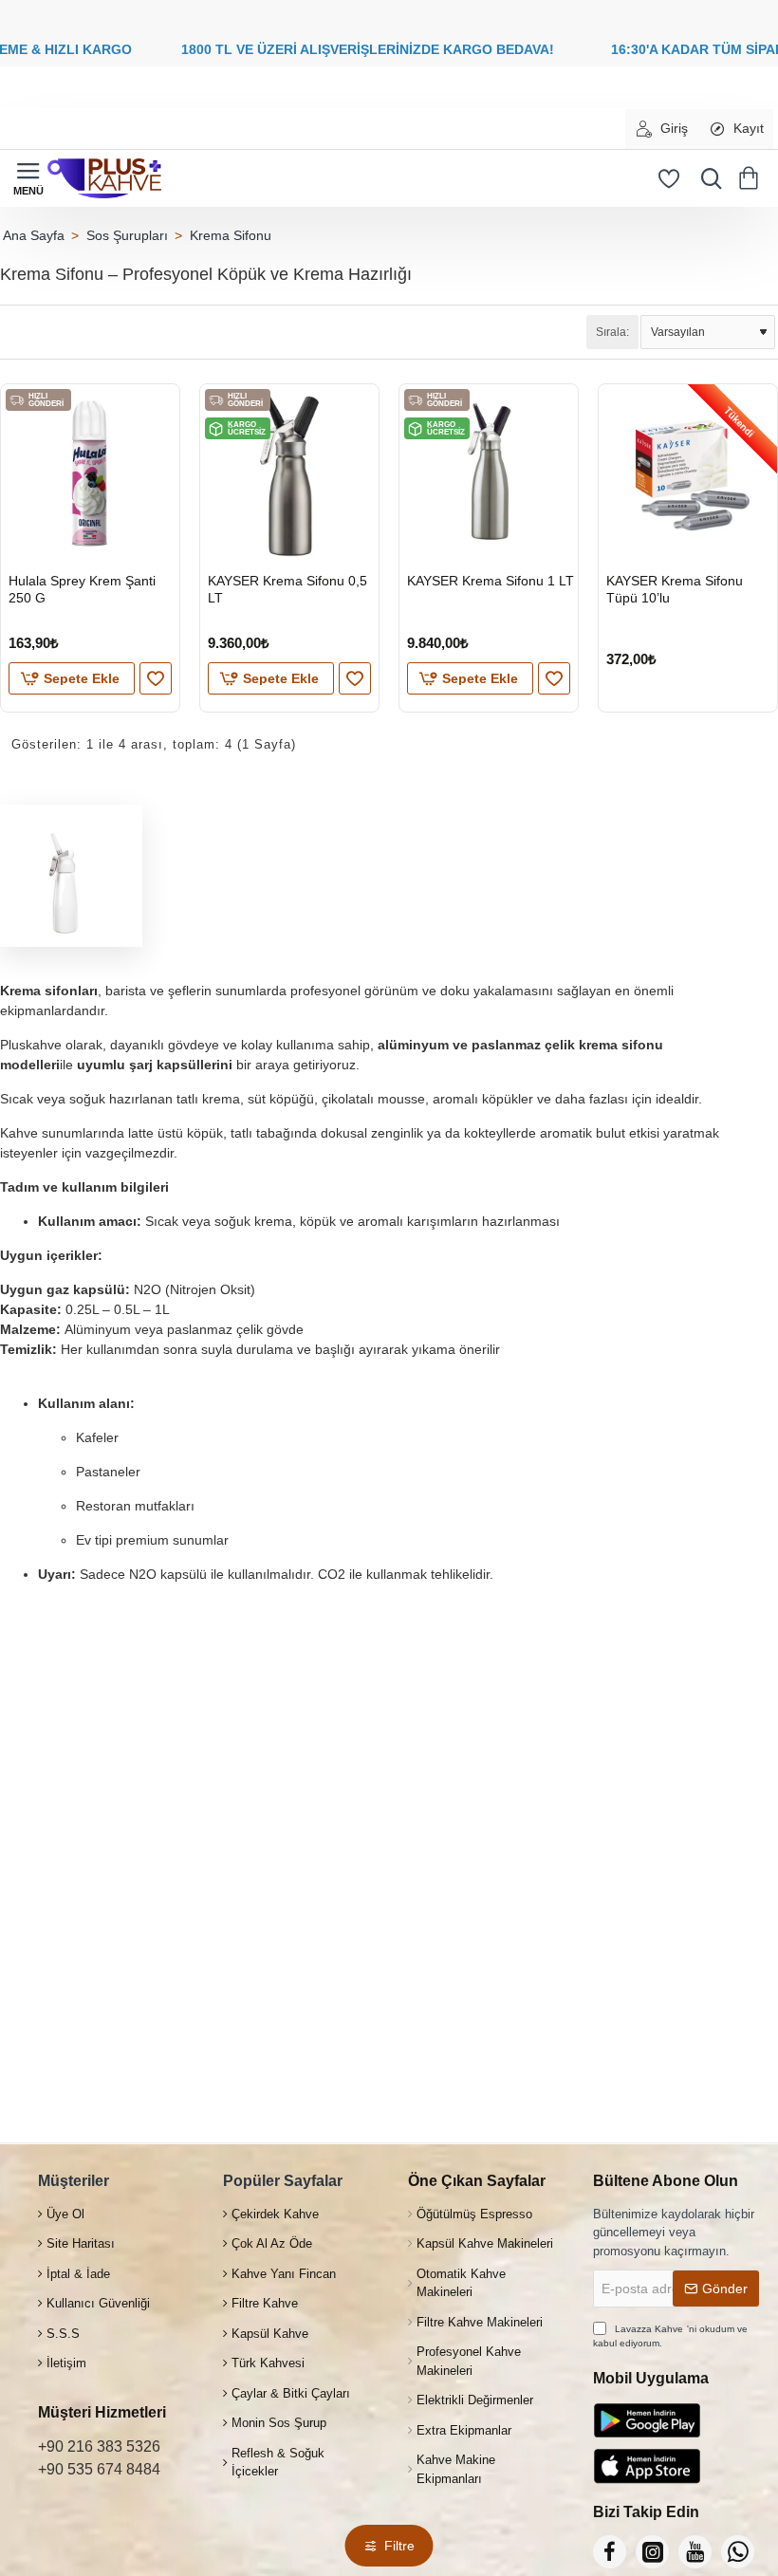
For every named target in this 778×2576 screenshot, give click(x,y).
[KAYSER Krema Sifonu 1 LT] (489, 473)
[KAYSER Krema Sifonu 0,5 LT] (289, 473)
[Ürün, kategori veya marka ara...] (707, 178)
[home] (33, 235)
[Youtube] (695, 2552)
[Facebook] (610, 2552)
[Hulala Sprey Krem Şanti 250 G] (90, 473)
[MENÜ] (28, 178)
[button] (72, 678)
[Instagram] (652, 2552)
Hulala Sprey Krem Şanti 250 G (82, 589)
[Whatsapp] (738, 2552)
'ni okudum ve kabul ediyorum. (670, 2336)
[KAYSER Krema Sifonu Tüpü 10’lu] (688, 473)
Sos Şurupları (127, 235)
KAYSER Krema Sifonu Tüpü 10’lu (675, 589)
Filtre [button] (399, 2546)
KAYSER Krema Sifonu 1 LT (491, 581)
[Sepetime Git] (752, 178)
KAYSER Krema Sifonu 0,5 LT (287, 589)
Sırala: (612, 332)
